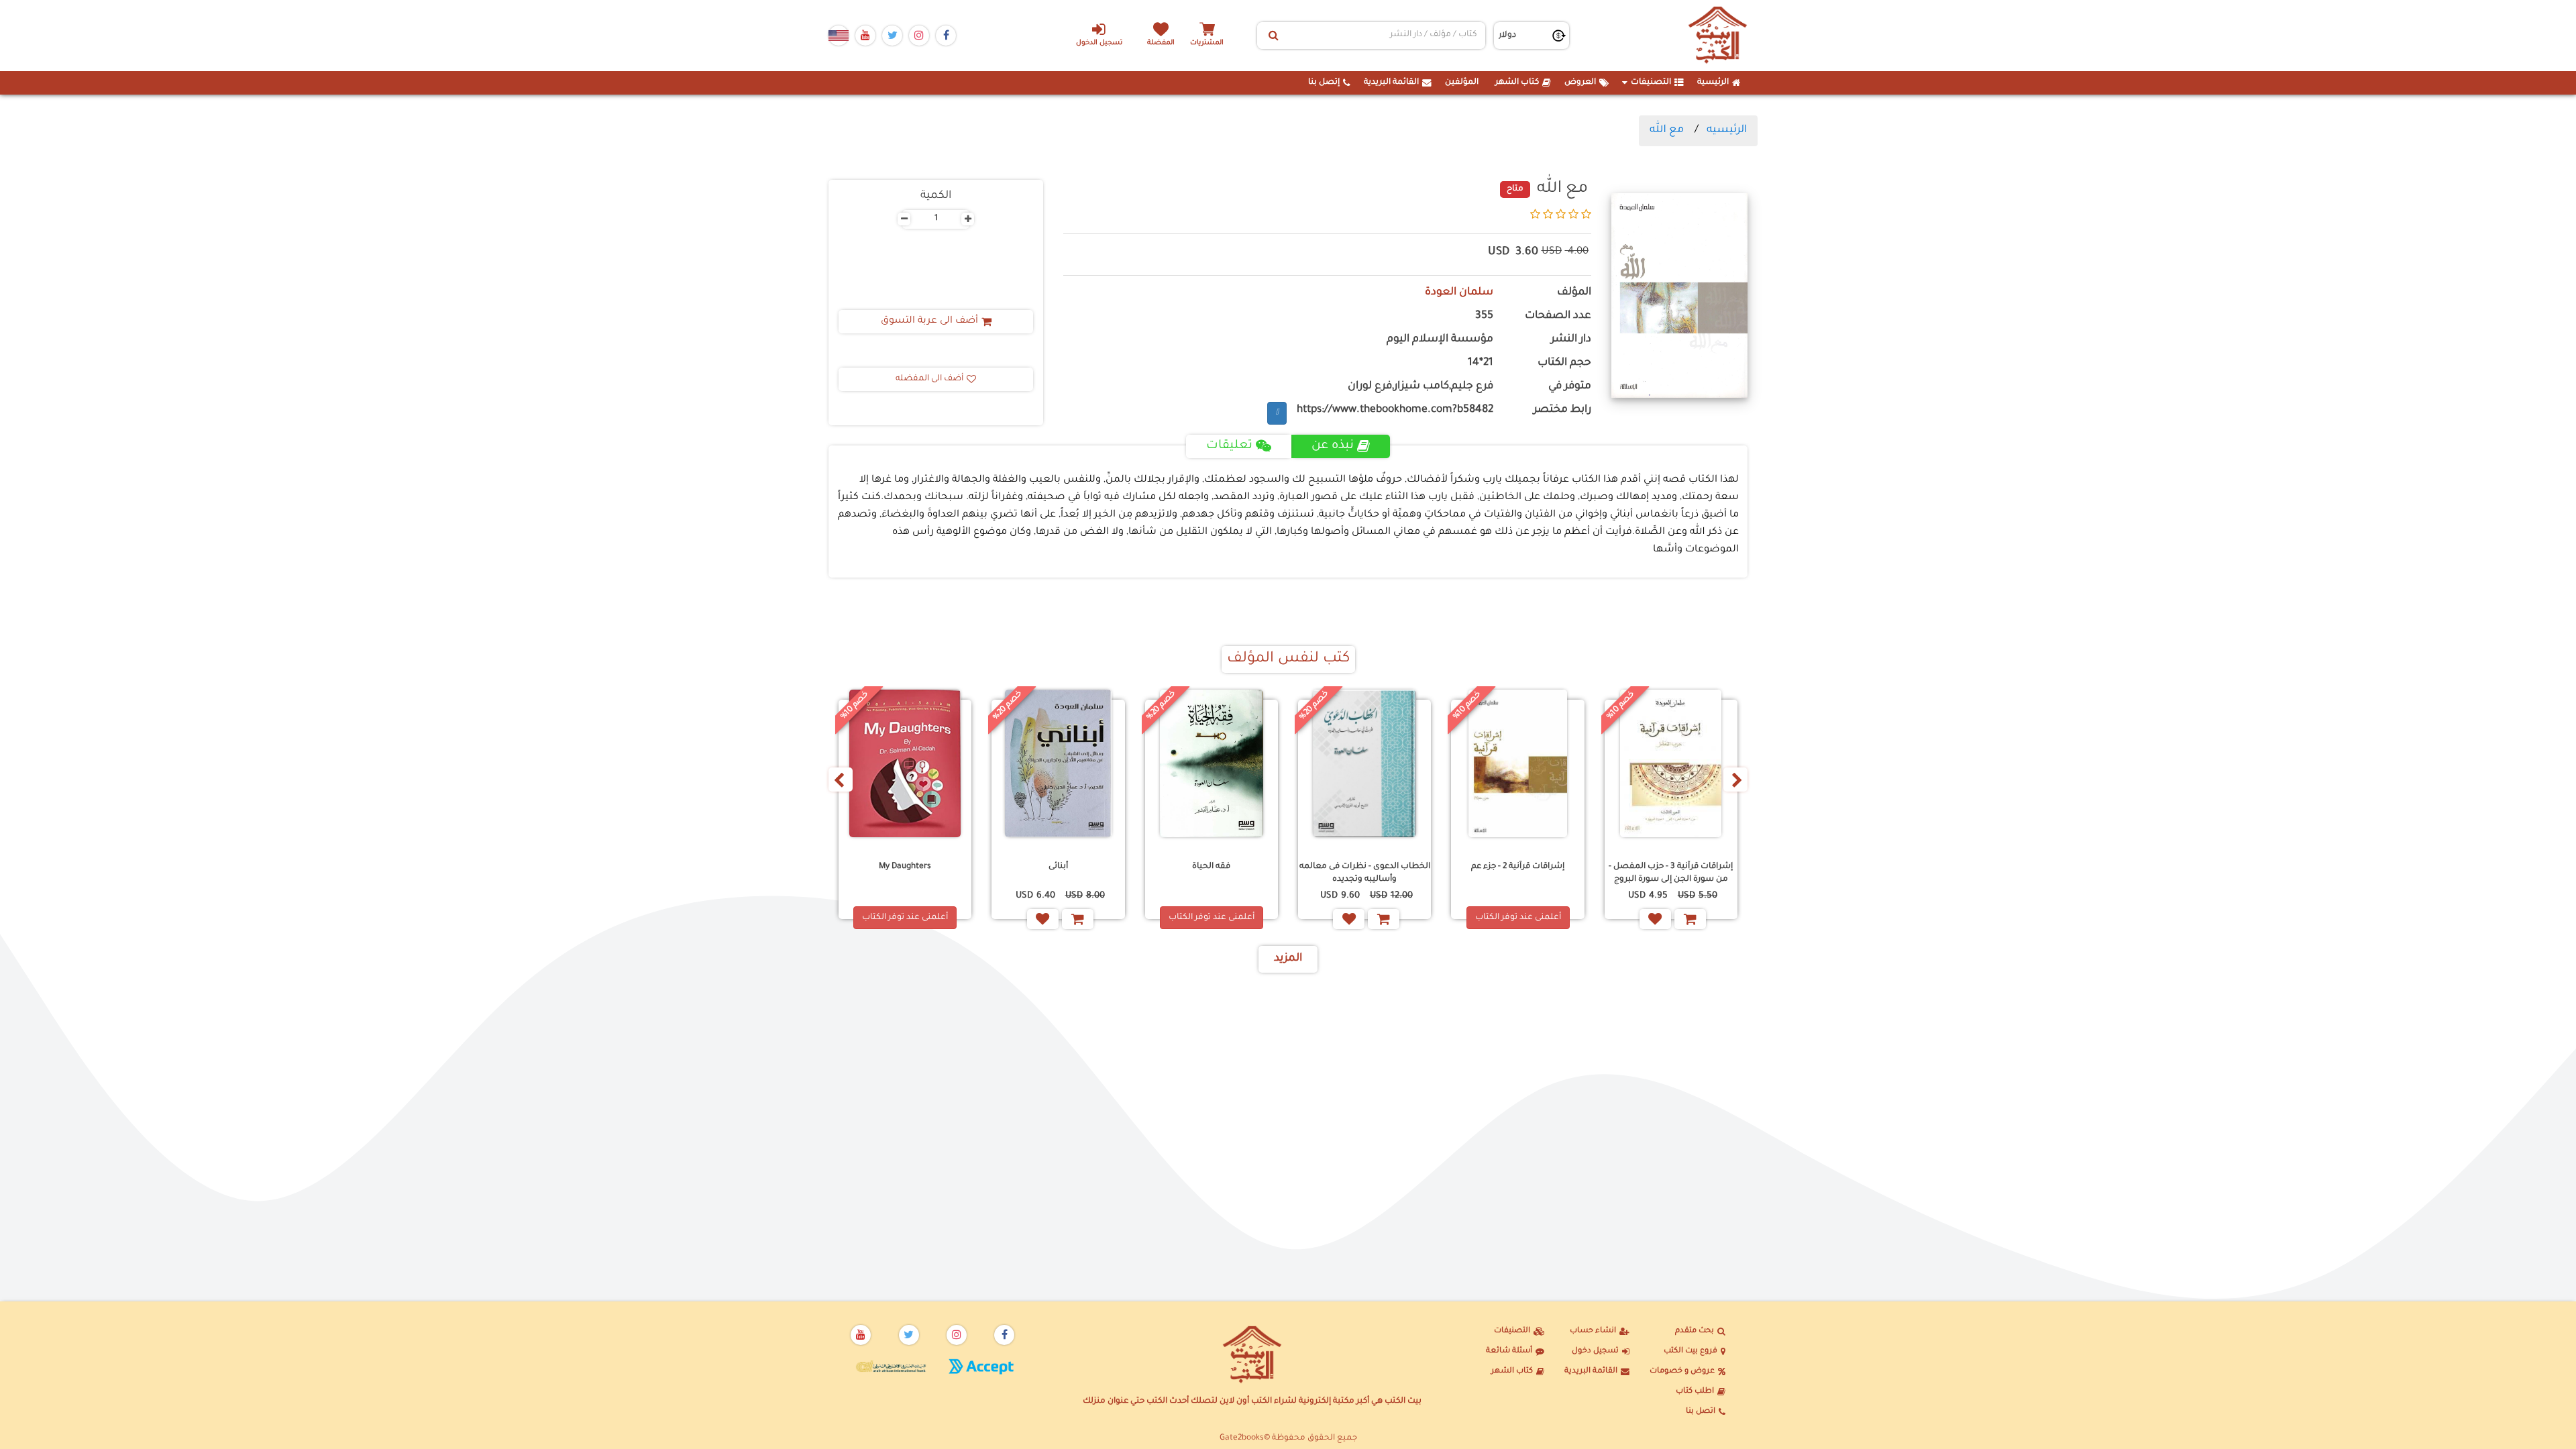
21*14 (1481, 363)
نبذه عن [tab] (1333, 446)
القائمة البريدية (1391, 83)
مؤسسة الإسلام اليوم (1440, 340)
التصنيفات (1651, 83)
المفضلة (1161, 43)
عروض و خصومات (1682, 1372)
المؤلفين (1462, 83)
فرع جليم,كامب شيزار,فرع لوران (1420, 387)
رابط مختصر (1562, 410)
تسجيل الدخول (1099, 43)
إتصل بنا (1324, 83)
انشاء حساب (1593, 1331)
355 (1484, 316)
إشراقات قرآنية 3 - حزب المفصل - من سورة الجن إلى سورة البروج (1671, 873)
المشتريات (1207, 43)
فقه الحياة (1211, 867)
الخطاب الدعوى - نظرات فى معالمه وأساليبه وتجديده (1365, 873)
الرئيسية (1713, 83)
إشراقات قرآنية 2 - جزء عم (1518, 867)
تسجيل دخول (1595, 1351)
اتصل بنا (1701, 1412)
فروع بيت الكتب (1690, 1351)
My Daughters (905, 867)
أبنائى (1058, 867)
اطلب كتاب (1695, 1392)
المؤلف (1574, 293)
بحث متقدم (1695, 1331)
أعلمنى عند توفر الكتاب (1518, 918)
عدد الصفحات (1558, 316)
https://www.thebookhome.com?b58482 (1395, 410)
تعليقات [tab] (1229, 446)
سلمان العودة (1459, 293)
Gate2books (1242, 1438)
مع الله (1667, 130)
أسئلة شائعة (1509, 1351)
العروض (1580, 83)
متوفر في (1570, 387)
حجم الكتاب (1564, 363)
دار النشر (1571, 340)
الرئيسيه (1727, 130)
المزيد (1288, 959)
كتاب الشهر (1517, 83)
